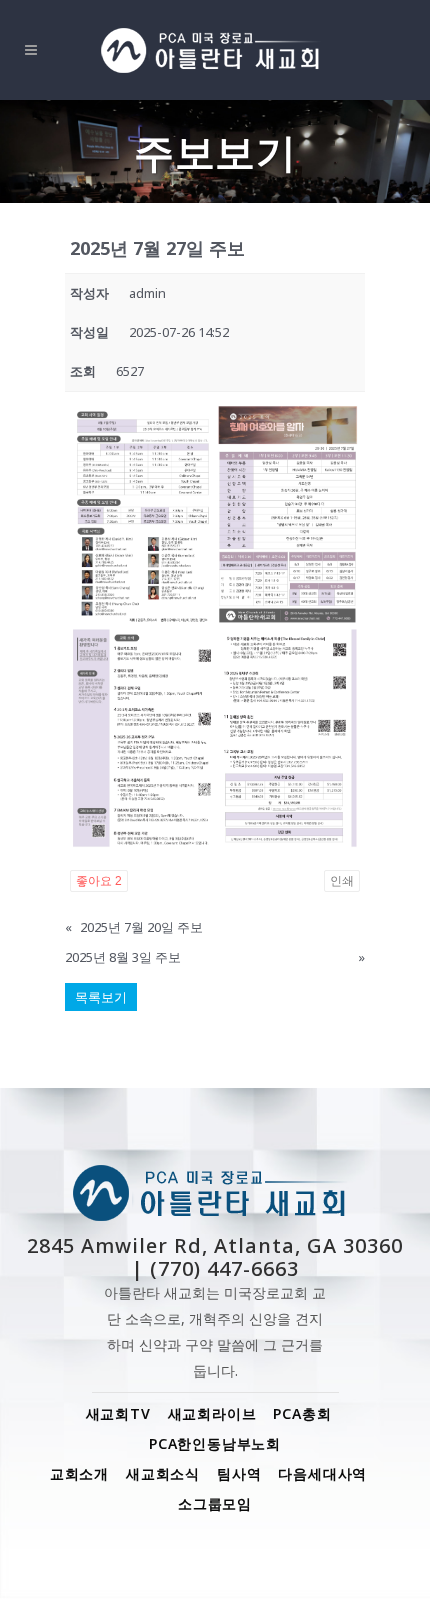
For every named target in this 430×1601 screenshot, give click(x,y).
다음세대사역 (322, 1473)
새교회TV (118, 1413)
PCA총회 (302, 1413)
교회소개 (79, 1473)
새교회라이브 (212, 1413)
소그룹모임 (215, 1503)
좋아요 (99, 881)
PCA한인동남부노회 (215, 1443)
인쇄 (342, 881)
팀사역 (239, 1473)
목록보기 (101, 997)
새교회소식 (163, 1473)
